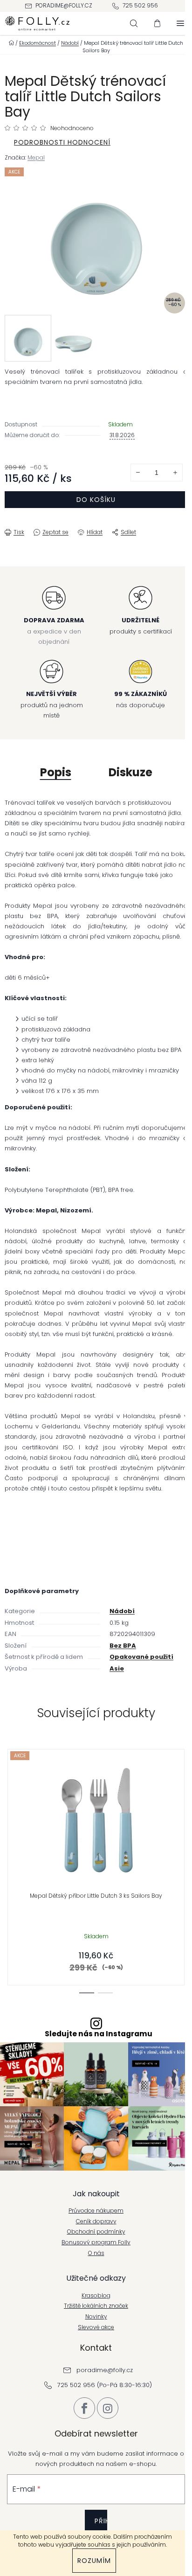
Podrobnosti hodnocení (62, 142)
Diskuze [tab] (130, 772)
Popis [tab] (56, 772)
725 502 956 (140, 5)
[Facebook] (84, 2408)
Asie (117, 1668)
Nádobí (122, 1611)
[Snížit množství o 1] (138, 473)
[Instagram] (108, 2408)
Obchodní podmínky (96, 2232)
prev (10, 1807)
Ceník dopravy (96, 2221)
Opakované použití (141, 1657)
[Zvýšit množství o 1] (175, 473)
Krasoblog (96, 2296)
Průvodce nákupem (96, 2211)
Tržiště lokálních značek (96, 2306)
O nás (96, 2253)
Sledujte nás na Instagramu (99, 2034)
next (182, 1807)
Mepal (36, 157)
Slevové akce (96, 2327)
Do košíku (96, 500)
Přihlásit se (101, 2528)
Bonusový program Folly (96, 2242)
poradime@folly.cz (64, 5)
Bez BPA (123, 1646)
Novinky (96, 2317)
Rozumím (94, 2561)
